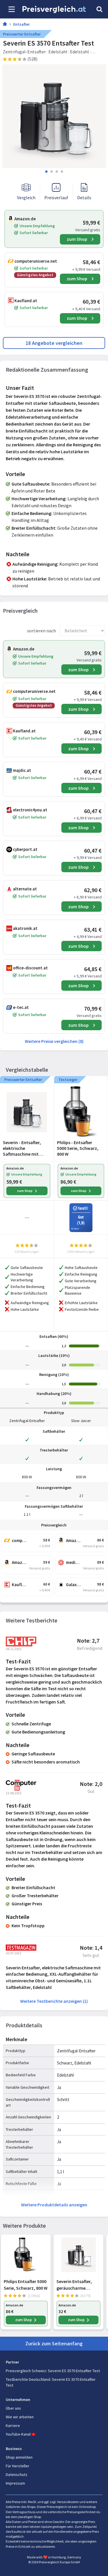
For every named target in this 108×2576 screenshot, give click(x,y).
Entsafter (21, 24)
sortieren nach (41, 631)
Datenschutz (17, 2475)
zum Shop (77, 239)
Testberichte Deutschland (28, 2379)
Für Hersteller (18, 2466)
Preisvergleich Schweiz (26, 2371)
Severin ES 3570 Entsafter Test (74, 2371)
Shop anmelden (19, 2457)
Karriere (13, 2425)
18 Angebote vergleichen (54, 343)
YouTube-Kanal (18, 2434)
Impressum (15, 2483)
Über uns (13, 2408)
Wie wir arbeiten (20, 2417)
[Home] (5, 25)
